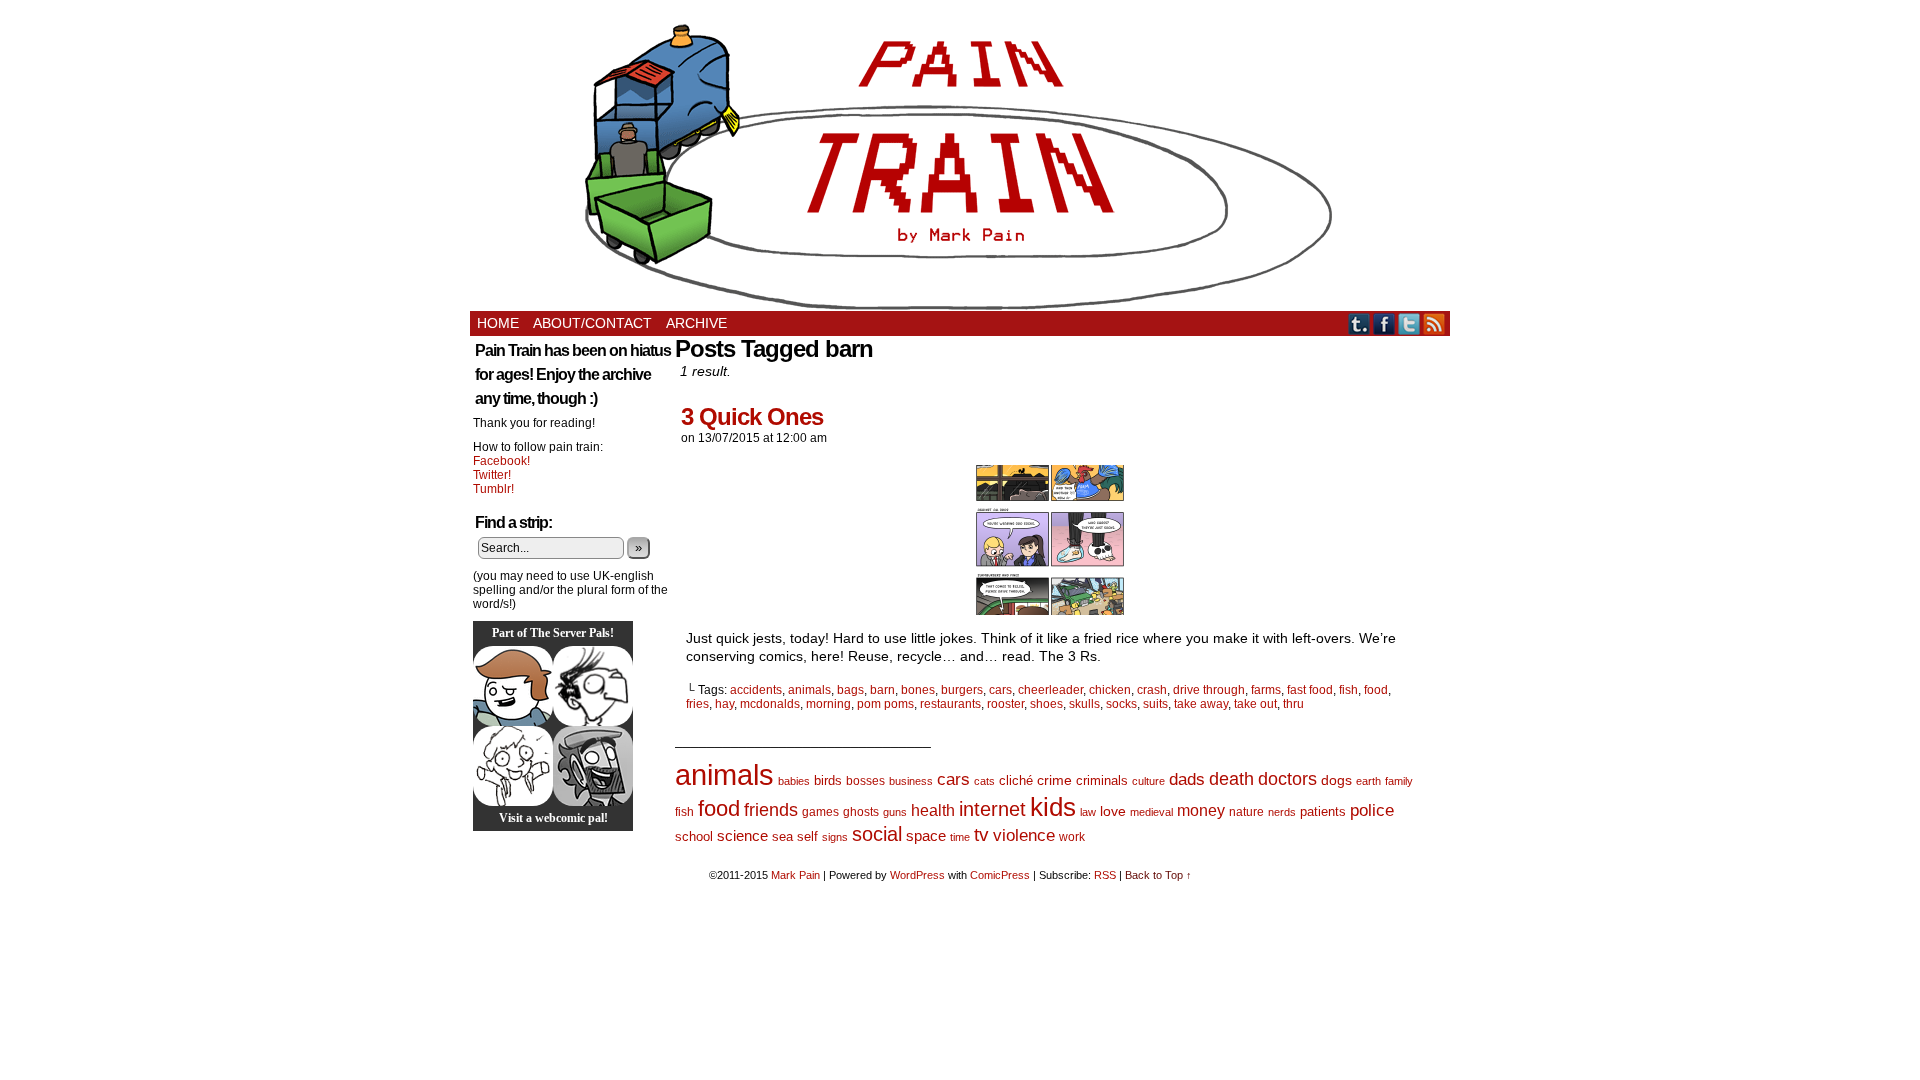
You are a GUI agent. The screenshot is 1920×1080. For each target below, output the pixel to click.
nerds (1282, 812)
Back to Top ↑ (1158, 875)
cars (1000, 690)
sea (782, 836)
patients (1323, 812)
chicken (1110, 690)
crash (1152, 690)
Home (498, 323)
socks (1121, 704)
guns (895, 812)
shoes (1046, 704)
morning (828, 704)
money (1201, 810)
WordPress (917, 875)
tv (981, 834)
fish (1348, 690)
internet (992, 809)
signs (835, 837)
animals (809, 690)
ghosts (861, 812)
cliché (1016, 780)
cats (984, 781)
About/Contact (592, 323)
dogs (1336, 780)
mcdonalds (770, 704)
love (1113, 811)
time (960, 837)
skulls (1084, 704)
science (742, 836)
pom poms (885, 704)
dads (1187, 779)
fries (697, 704)
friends (771, 809)
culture (1148, 781)
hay (724, 704)
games (820, 812)
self (807, 836)
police (1372, 810)
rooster (1005, 704)
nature (1246, 812)
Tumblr (1359, 323)
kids (1053, 807)
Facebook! (501, 461)
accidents (756, 690)
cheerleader (1050, 690)
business (911, 781)
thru (1293, 704)
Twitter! (492, 475)
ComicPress (1000, 875)
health (933, 810)
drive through (1209, 690)
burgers (962, 690)
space (926, 835)
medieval (1151, 812)
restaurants (950, 704)
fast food (1310, 690)
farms (1266, 690)
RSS (1434, 323)
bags (850, 690)
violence (1024, 835)
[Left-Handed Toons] (513, 766)
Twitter (1409, 323)
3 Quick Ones (752, 416)
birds (828, 780)
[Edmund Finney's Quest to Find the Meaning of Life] (593, 686)
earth (1368, 781)
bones (918, 690)
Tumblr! (493, 489)
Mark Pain (795, 875)
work (1072, 837)
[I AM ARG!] (593, 766)
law (1088, 812)
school (694, 836)
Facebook (1384, 323)
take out (1255, 704)
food (1376, 690)
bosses (865, 781)
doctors (1287, 778)
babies (794, 781)
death (1231, 778)
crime (1054, 780)
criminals (1102, 781)
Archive (696, 323)
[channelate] (513, 686)
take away (1201, 704)
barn (882, 690)
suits (1155, 704)
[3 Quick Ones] (1050, 610)
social (877, 834)
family (1399, 781)
